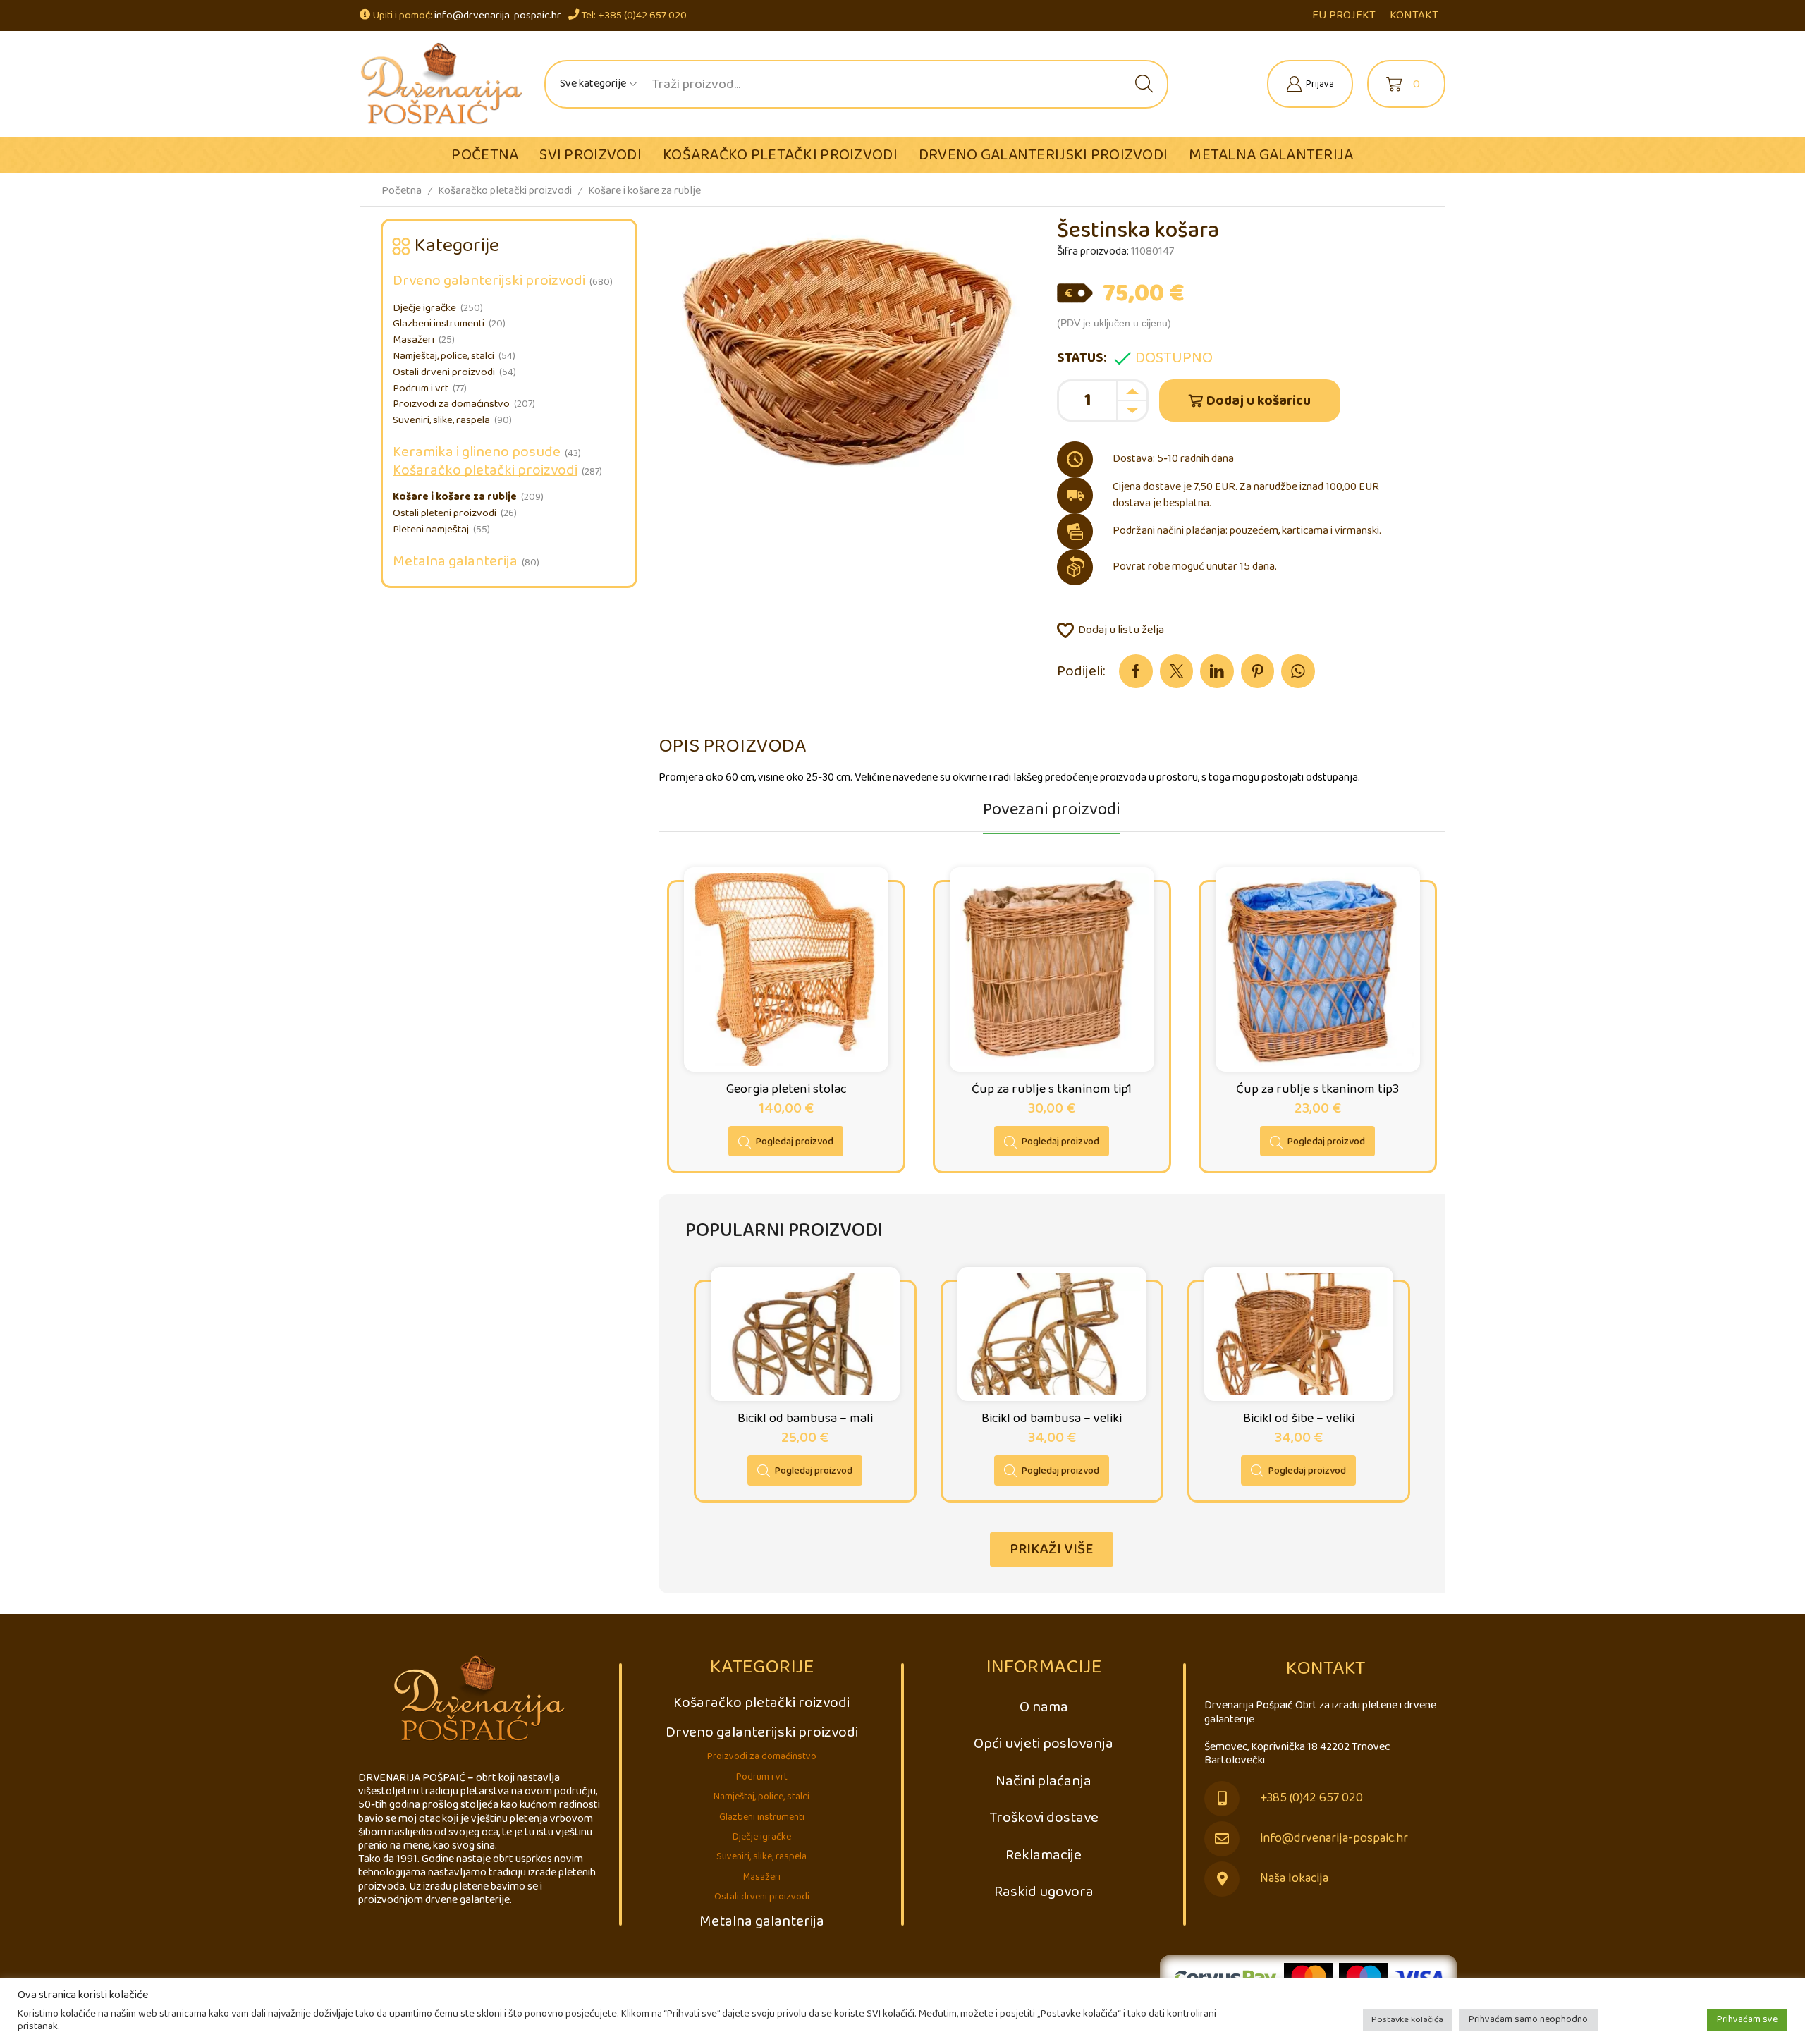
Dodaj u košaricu (1259, 401)
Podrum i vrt (421, 388)
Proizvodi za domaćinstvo (451, 404)
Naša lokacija (1294, 1879)
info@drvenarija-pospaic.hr (498, 15)
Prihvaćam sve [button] (1747, 2019)
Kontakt (1414, 15)
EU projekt (1344, 15)
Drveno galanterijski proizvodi (1043, 155)
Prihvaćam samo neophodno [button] (1528, 2019)
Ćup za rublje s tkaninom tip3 (1317, 1089)
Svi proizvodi (591, 155)
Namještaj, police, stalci (443, 356)
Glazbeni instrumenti (439, 324)
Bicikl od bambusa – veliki (1052, 1419)
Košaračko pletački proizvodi (780, 155)
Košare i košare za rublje (644, 191)
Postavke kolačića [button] (1407, 2020)
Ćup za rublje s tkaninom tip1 (1052, 1089)
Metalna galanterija (1271, 155)
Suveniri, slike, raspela (441, 420)
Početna (485, 155)
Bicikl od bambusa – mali (805, 1419)
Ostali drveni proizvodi (444, 372)
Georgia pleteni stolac (786, 1089)
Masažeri (414, 340)
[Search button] (1144, 84)
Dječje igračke (424, 308)
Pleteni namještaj (431, 530)
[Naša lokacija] (1222, 1879)
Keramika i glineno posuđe (477, 452)
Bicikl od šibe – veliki (1299, 1419)
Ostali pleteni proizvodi (445, 513)
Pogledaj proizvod (795, 1142)
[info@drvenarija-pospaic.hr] (1222, 1839)
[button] (1052, 1549)
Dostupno (1174, 358)
